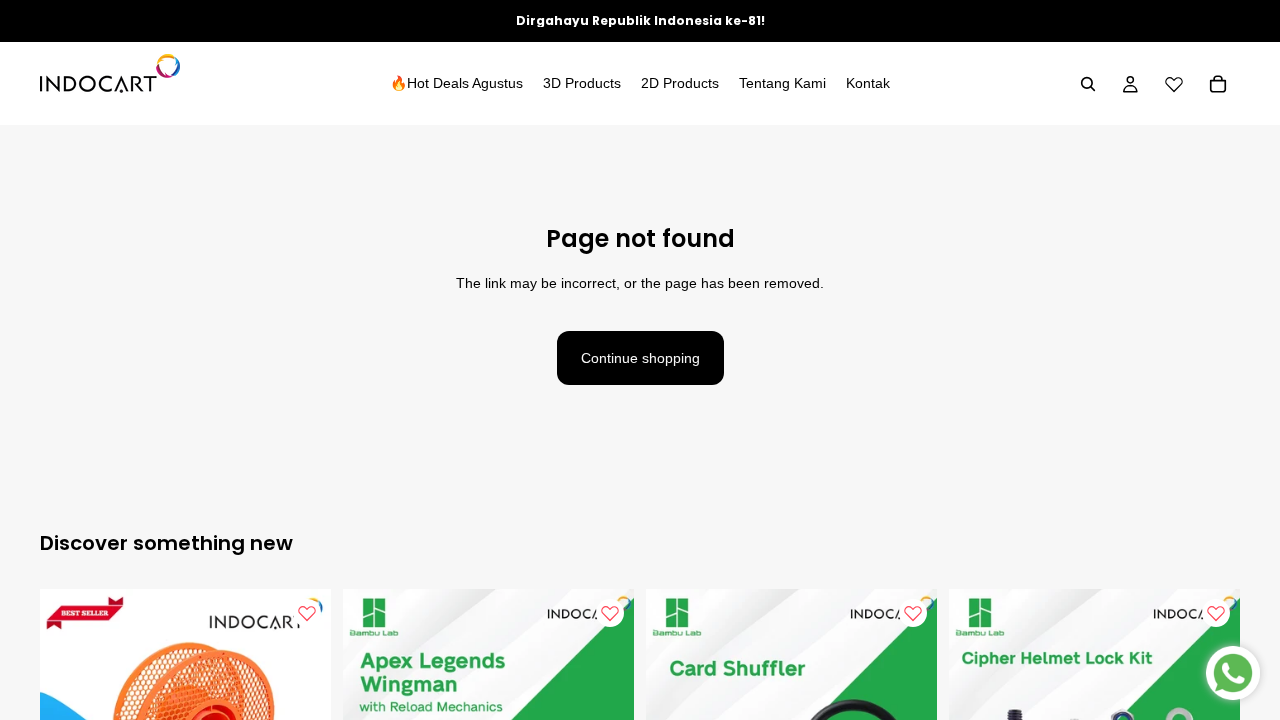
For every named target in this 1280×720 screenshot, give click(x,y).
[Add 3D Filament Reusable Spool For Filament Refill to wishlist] (307, 613)
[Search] (1088, 84)
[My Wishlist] (1174, 84)
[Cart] (1218, 84)
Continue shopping (640, 358)
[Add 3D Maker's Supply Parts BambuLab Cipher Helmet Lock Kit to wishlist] (1216, 613)
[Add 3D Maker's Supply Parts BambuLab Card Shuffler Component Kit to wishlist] (913, 613)
